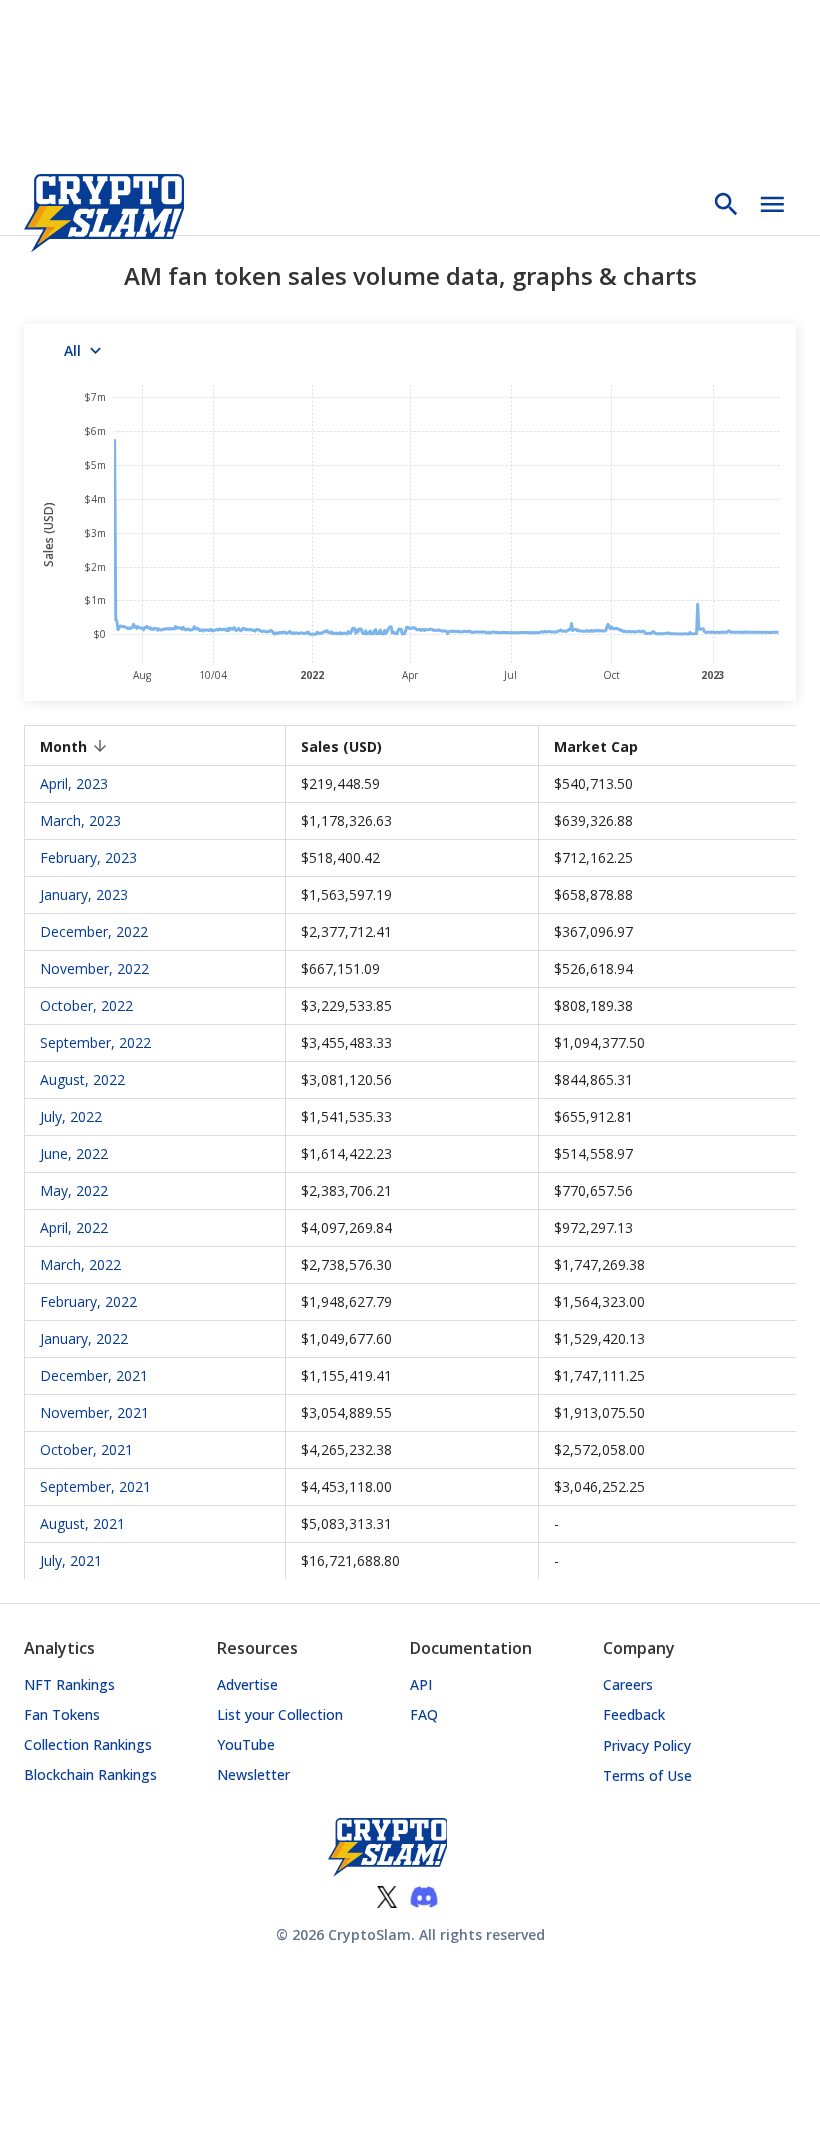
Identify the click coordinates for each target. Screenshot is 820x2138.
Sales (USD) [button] (341, 746)
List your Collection (280, 1714)
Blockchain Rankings (90, 1774)
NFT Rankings (69, 1684)
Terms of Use (647, 1775)
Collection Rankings (88, 1744)
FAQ (424, 1714)
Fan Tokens (62, 1714)
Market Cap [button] (596, 746)
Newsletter (253, 1774)
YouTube (246, 1744)
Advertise (247, 1684)
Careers (628, 1684)
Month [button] (63, 746)
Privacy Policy (647, 1745)
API (421, 1684)
